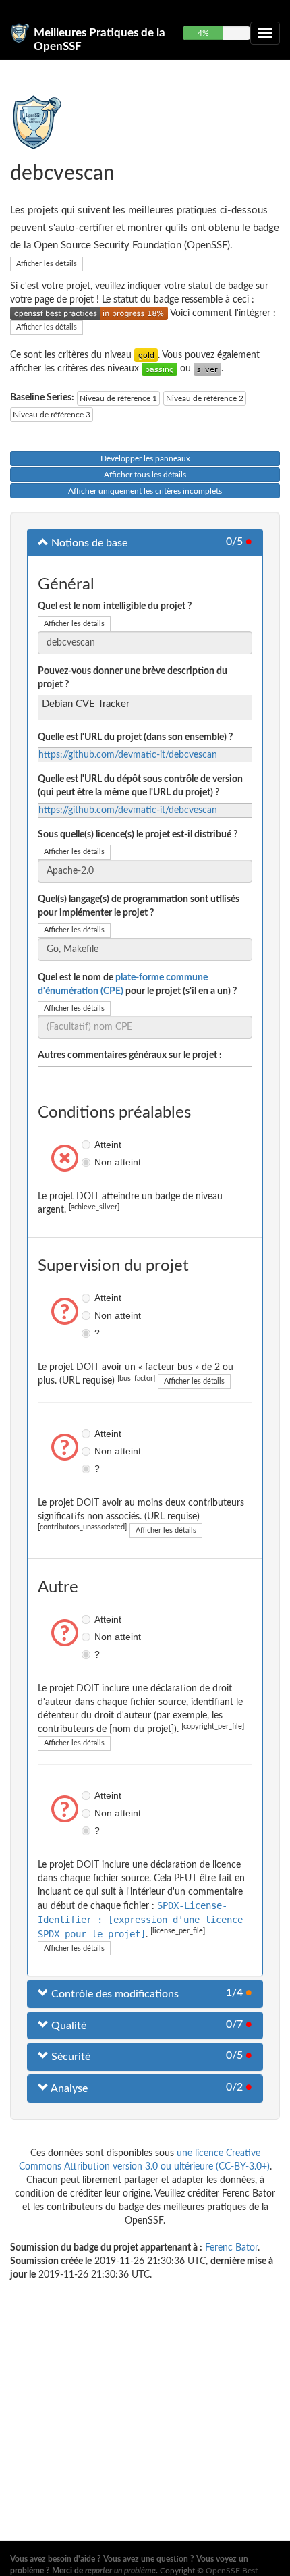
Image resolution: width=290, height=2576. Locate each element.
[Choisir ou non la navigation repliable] (265, 33)
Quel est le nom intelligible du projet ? (115, 606)
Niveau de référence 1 (118, 398)
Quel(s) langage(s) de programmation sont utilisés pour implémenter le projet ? (139, 906)
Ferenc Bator (231, 2248)
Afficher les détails (47, 264)
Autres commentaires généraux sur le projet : (130, 1055)
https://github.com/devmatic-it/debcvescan (128, 755)
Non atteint (88, 1162)
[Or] (146, 355)
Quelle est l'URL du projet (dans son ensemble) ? (135, 737)
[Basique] (159, 369)
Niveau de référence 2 (205, 398)
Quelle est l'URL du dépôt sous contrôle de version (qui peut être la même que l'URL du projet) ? (140, 786)
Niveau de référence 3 (52, 415)
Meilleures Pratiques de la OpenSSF (99, 38)
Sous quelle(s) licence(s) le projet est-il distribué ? (138, 835)
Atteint (88, 1145)
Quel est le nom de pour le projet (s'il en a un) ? (137, 984)
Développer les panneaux (145, 458)
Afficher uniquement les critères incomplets (145, 491)
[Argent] (207, 369)
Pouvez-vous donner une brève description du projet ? (133, 678)
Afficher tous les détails (145, 475)
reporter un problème (120, 2571)
